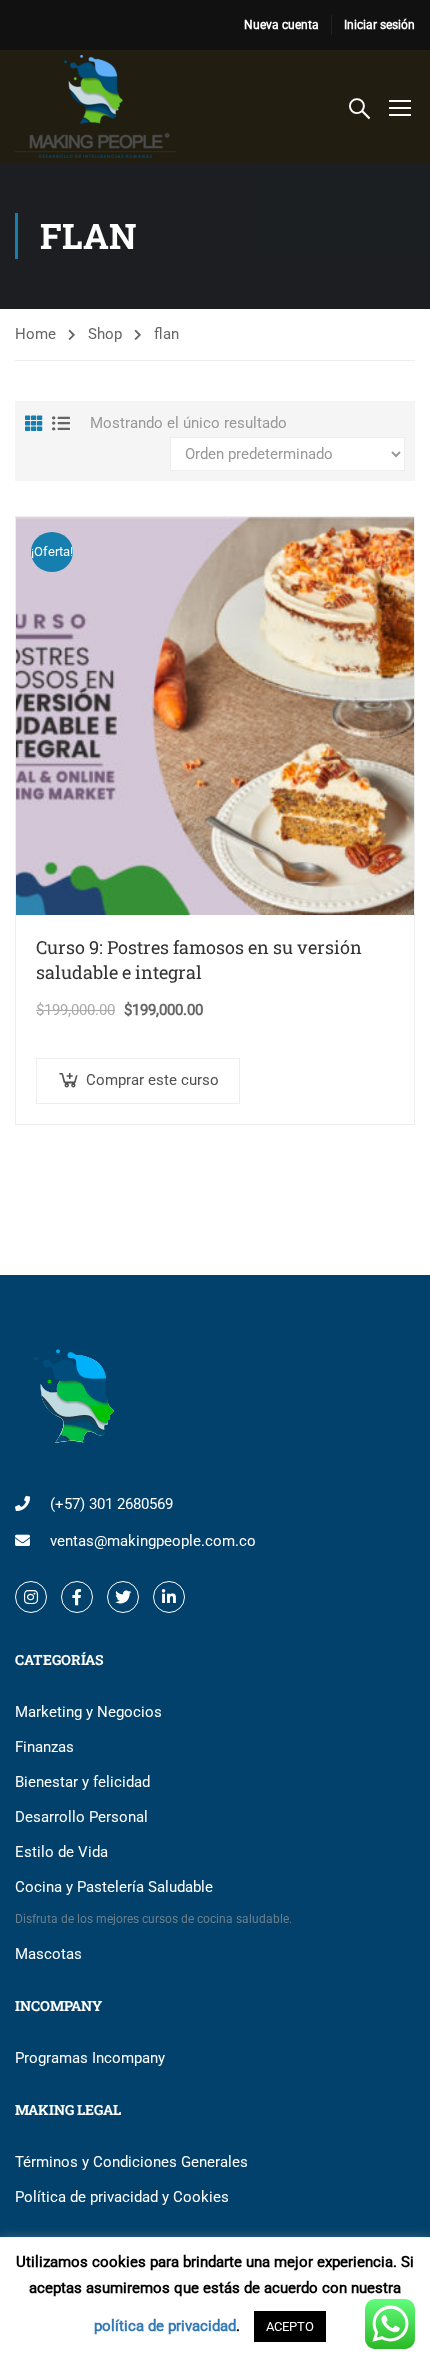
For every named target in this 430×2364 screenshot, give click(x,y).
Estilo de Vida (61, 1852)
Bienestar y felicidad (82, 1782)
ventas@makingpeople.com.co (153, 1541)
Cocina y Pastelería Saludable (153, 1902)
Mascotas (48, 1954)
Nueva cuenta (281, 25)
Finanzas (44, 1747)
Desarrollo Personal (81, 1817)
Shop (105, 334)
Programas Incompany (90, 2058)
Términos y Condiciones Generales (131, 2162)
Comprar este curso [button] (152, 1080)
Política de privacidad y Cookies (122, 2197)
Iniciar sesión (379, 25)
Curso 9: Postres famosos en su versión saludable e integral (199, 960)
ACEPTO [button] (290, 2326)
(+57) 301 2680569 (111, 1504)
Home (35, 334)
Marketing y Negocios (88, 1712)
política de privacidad (165, 2326)
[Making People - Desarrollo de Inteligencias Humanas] (95, 106)
